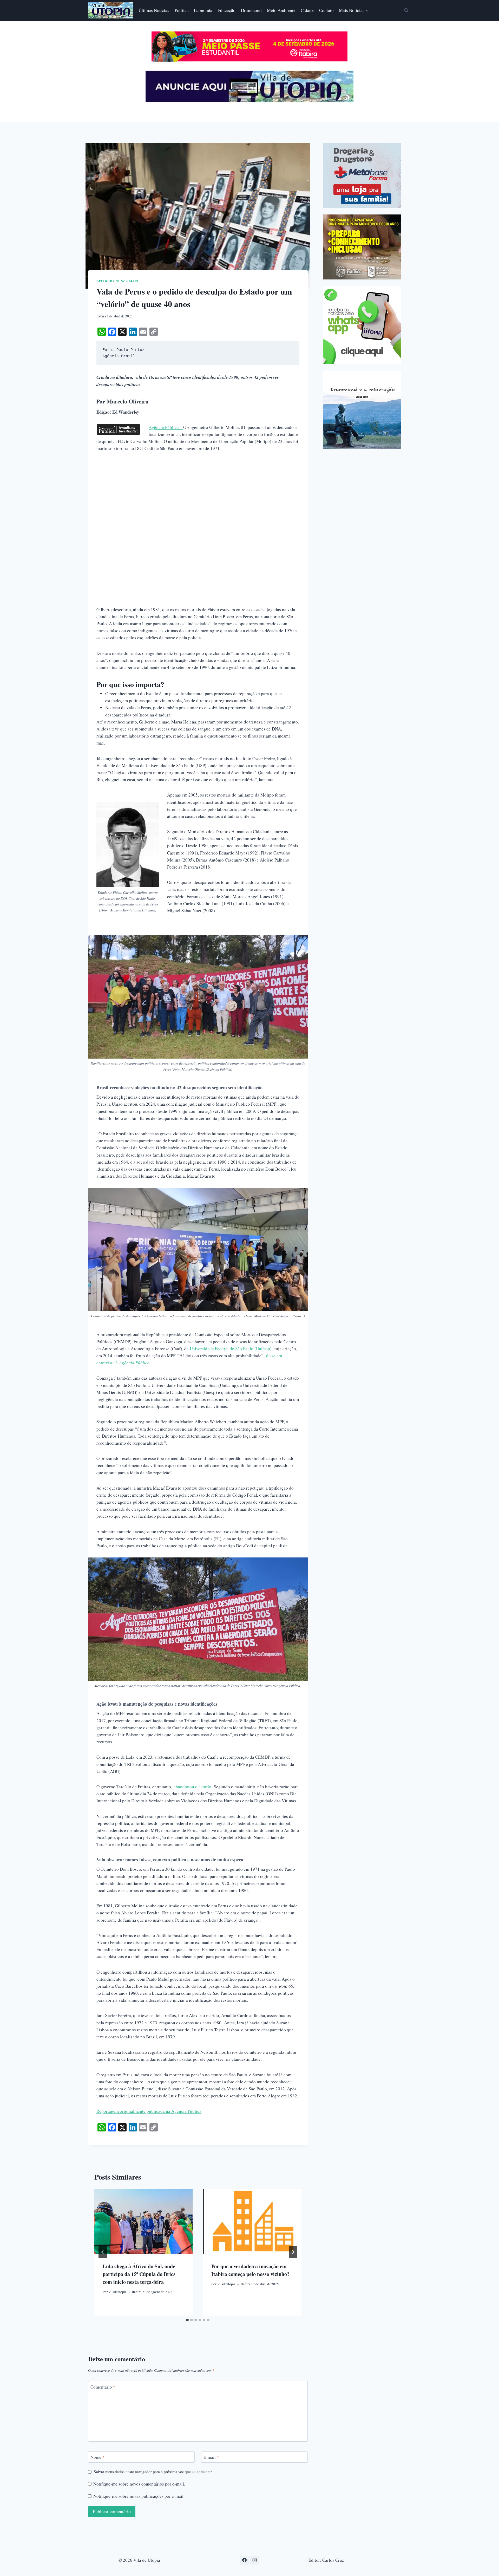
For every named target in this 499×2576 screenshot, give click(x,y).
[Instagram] (255, 2560)
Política (182, 10)
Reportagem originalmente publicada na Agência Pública (149, 2111)
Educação (226, 10)
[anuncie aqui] (249, 101)
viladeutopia (118, 2292)
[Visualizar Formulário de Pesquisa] (406, 10)
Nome (98, 2457)
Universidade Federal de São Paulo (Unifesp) (231, 1349)
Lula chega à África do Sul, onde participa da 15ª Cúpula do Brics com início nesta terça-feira (139, 2274)
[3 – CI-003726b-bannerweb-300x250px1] (362, 247)
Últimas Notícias (154, 10)
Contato (326, 10)
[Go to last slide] (103, 2252)
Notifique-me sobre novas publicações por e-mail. (139, 2496)
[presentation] (143, 2221)
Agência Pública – (166, 427)
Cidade (307, 10)
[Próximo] (293, 2252)
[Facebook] (244, 2560)
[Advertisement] (198, 497)
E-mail (211, 2457)
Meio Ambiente (281, 10)
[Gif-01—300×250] (362, 175)
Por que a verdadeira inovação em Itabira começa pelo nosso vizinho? (250, 2270)
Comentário (103, 2387)
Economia (203, 10)
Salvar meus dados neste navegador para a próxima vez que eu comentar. (153, 2472)
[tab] (187, 2320)
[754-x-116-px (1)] (249, 60)
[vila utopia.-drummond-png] (362, 410)
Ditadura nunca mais (117, 281)
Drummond (251, 10)
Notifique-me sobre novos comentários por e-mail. (139, 2484)
